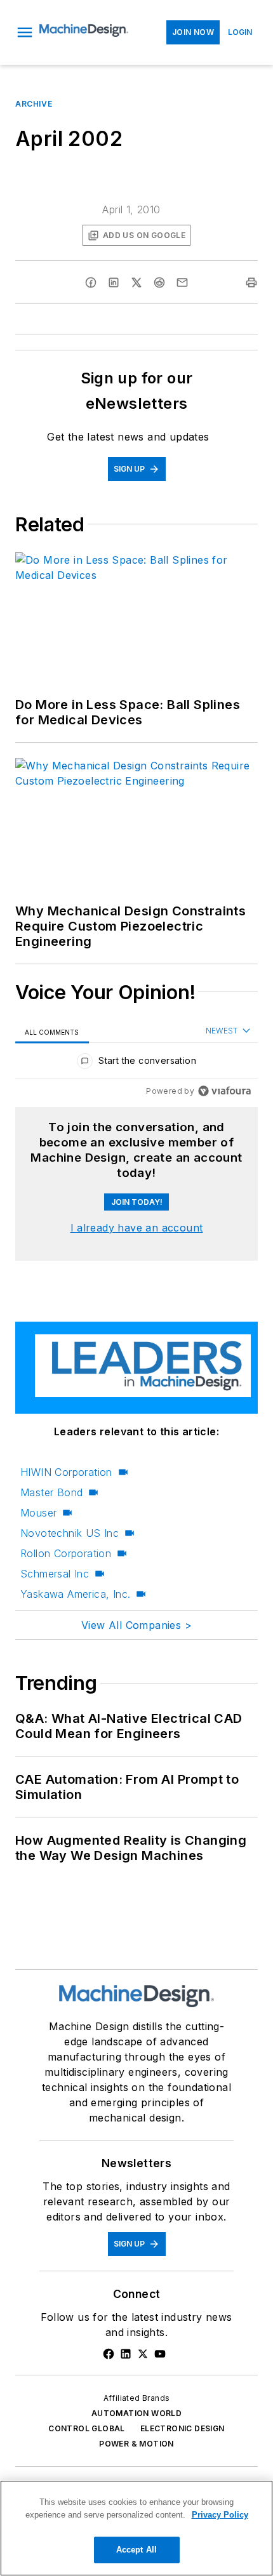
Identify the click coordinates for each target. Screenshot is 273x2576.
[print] (251, 282)
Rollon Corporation (66, 1553)
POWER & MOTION (136, 2444)
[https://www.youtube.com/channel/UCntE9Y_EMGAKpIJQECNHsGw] (160, 2354)
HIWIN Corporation (66, 1472)
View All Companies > (136, 1625)
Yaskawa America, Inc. (75, 1594)
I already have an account (137, 1228)
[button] (25, 32)
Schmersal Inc (55, 1574)
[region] (136, 1064)
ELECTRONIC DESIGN (183, 2428)
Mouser (38, 1513)
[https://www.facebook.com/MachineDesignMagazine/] (109, 2354)
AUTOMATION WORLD (136, 2413)
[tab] (52, 1032)
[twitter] (136, 282)
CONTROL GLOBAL (87, 2428)
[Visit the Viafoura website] (224, 1091)
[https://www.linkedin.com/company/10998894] (126, 2354)
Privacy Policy (220, 2515)
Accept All (136, 2550)
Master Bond (51, 1492)
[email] (182, 282)
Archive (34, 104)
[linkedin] (114, 282)
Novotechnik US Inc (70, 1533)
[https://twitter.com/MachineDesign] (143, 2354)
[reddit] (159, 282)
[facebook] (91, 282)
